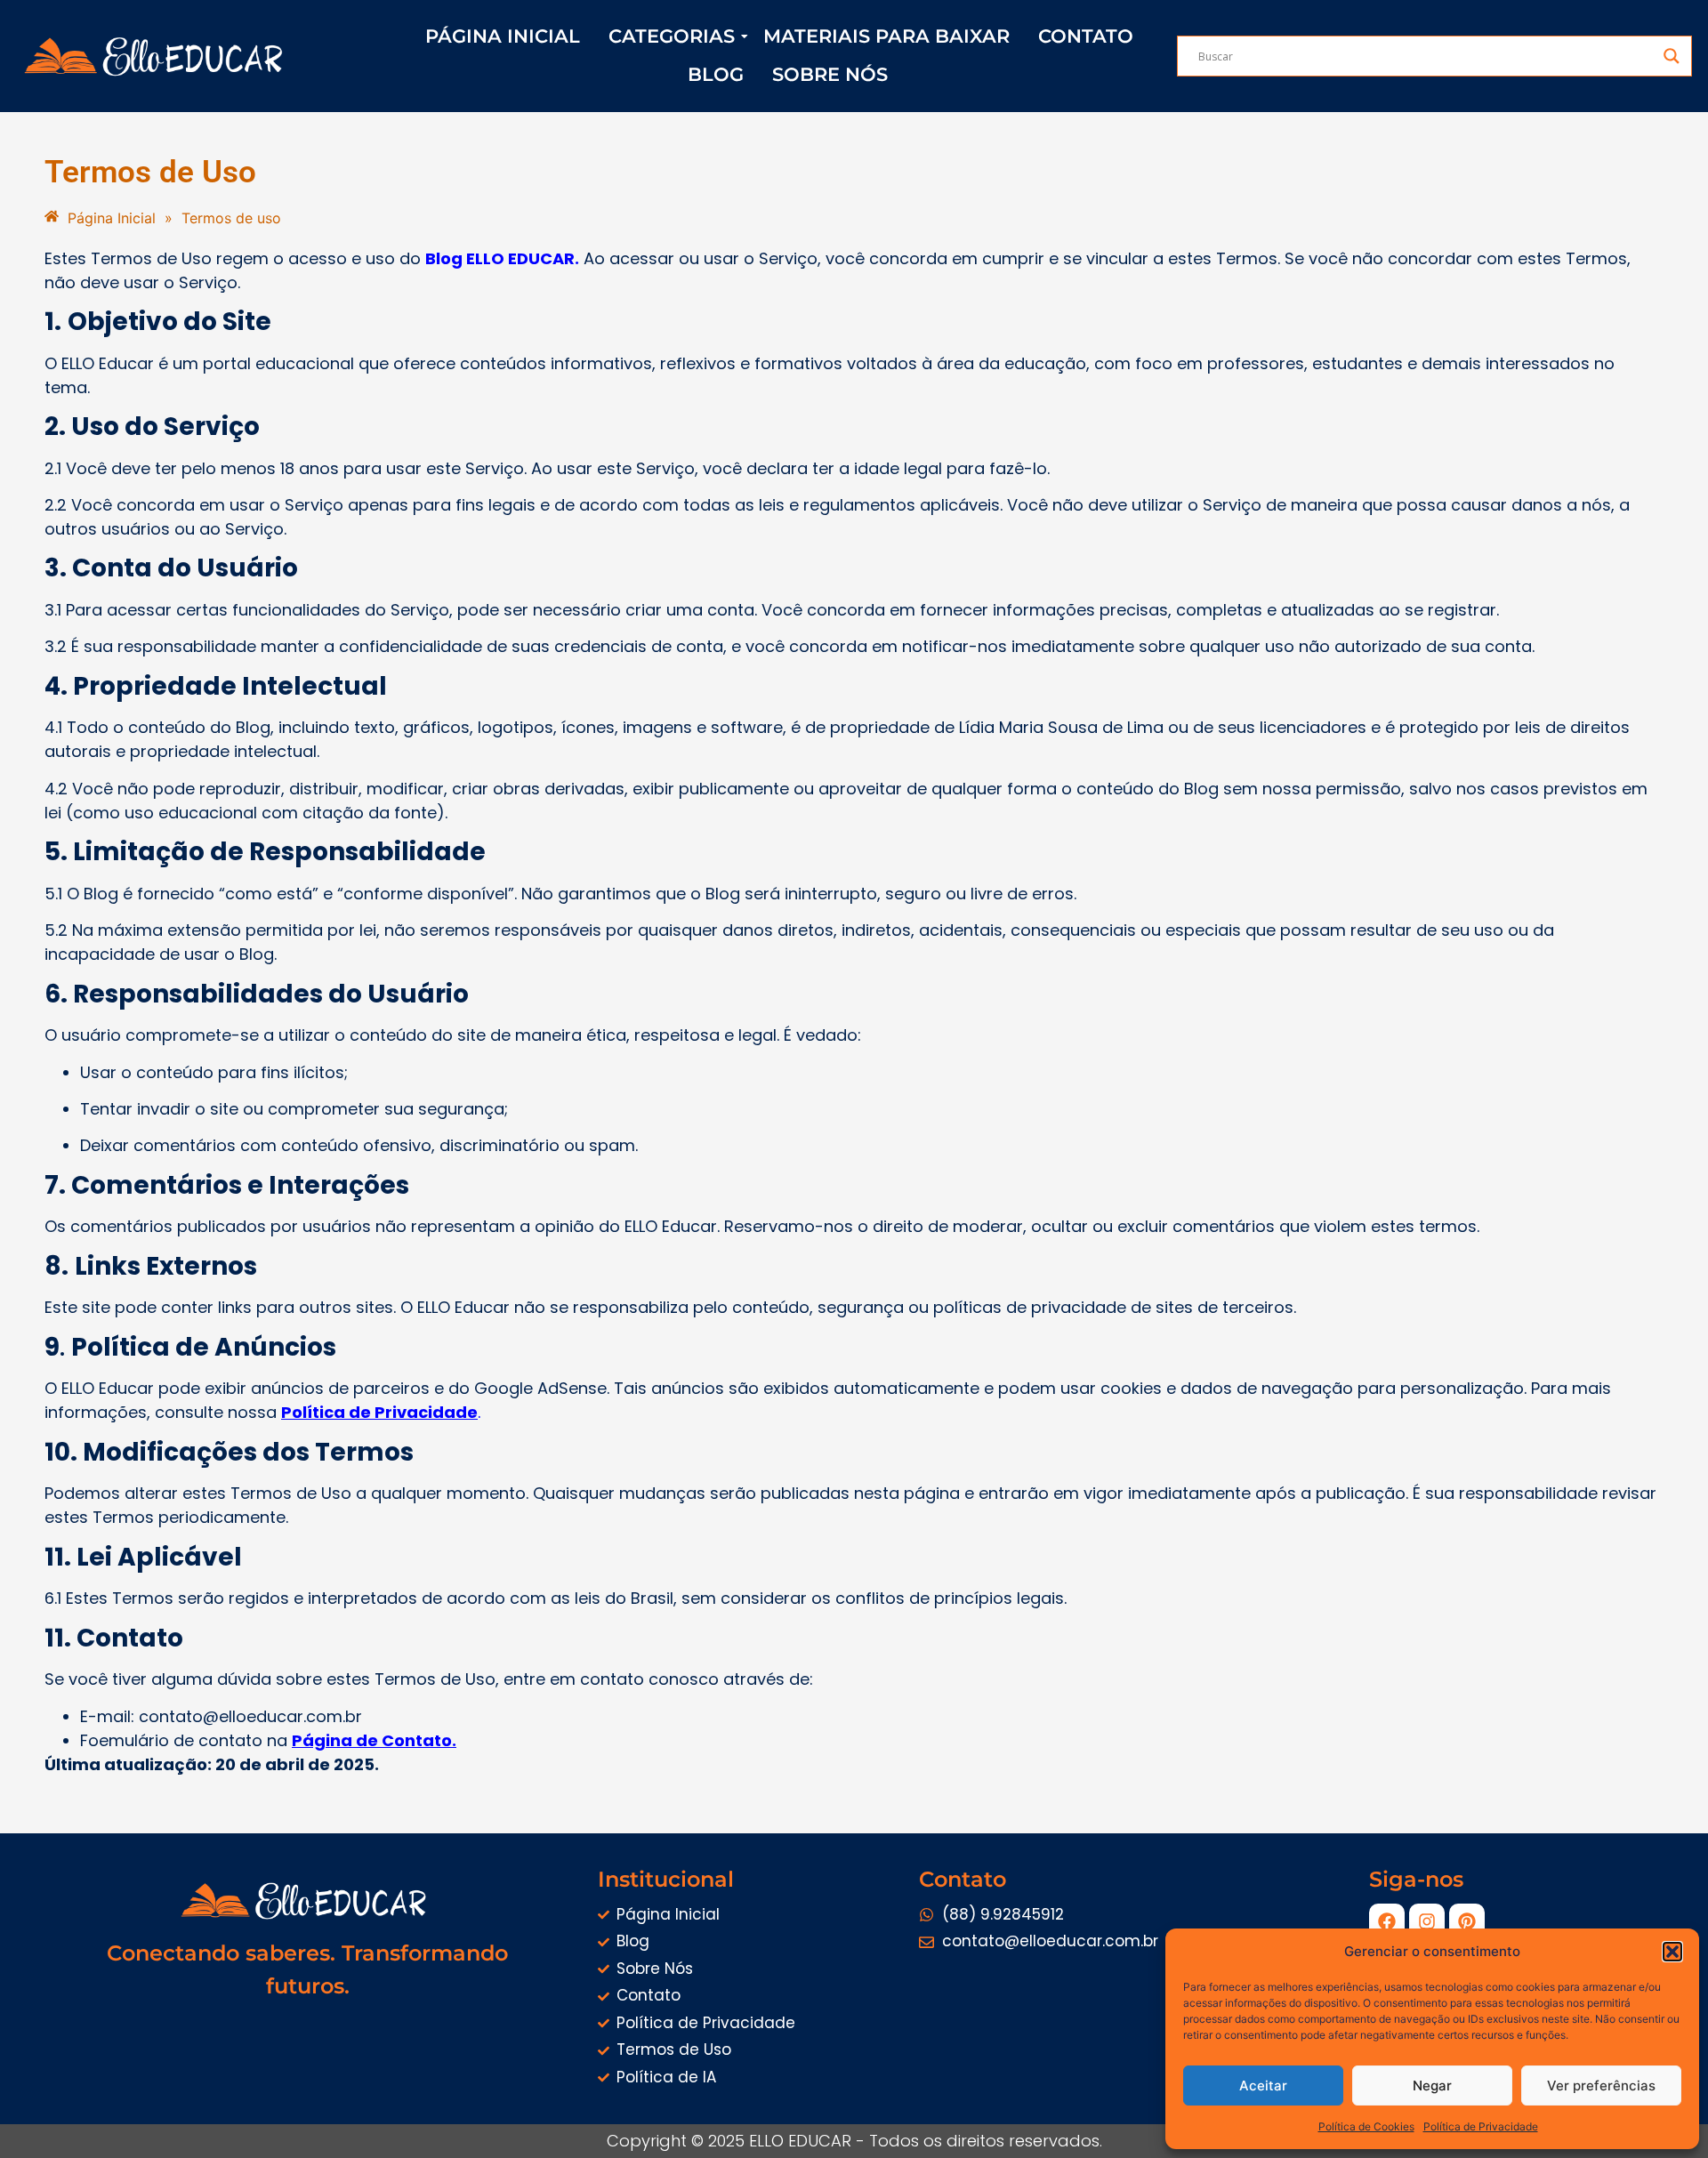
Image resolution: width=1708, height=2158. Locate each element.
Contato (1086, 36)
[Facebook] (1387, 1921)
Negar (1432, 2086)
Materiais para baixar (886, 36)
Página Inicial (503, 36)
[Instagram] (1427, 1921)
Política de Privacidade (1481, 2126)
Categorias (672, 36)
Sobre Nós (830, 74)
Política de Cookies (1366, 2126)
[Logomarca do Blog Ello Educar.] (157, 56)
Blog (716, 74)
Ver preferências (1601, 2086)
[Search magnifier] (1672, 56)
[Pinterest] (1467, 1921)
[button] (1672, 1952)
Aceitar (1263, 2086)
